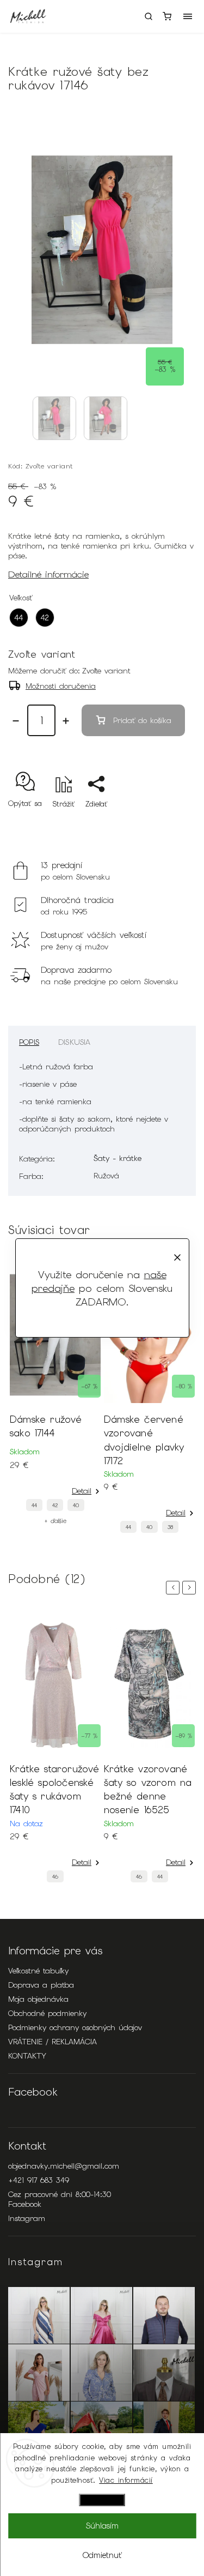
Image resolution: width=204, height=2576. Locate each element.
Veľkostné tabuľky (38, 1971)
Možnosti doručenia (61, 686)
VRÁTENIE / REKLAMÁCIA (52, 2042)
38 (170, 1527)
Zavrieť (167, 823)
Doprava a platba (41, 1985)
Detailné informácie (48, 574)
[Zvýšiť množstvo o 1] (66, 721)
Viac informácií (126, 2480)
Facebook (25, 2204)
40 (76, 1505)
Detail (82, 1491)
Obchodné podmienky (47, 2013)
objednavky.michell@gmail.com (64, 2166)
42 (55, 1505)
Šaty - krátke (118, 1158)
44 (34, 1505)
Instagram (27, 2218)
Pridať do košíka (142, 720)
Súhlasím (102, 2526)
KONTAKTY (27, 2056)
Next (191, 1588)
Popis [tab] (29, 1042)
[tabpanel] (55, 1396)
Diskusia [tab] (75, 1042)
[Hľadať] (149, 16)
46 (55, 1877)
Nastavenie (102, 2500)
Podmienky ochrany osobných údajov (75, 2027)
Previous (175, 1588)
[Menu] (188, 16)
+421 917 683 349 (39, 2180)
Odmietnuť (102, 2555)
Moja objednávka (38, 1999)
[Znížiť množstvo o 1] (16, 721)
